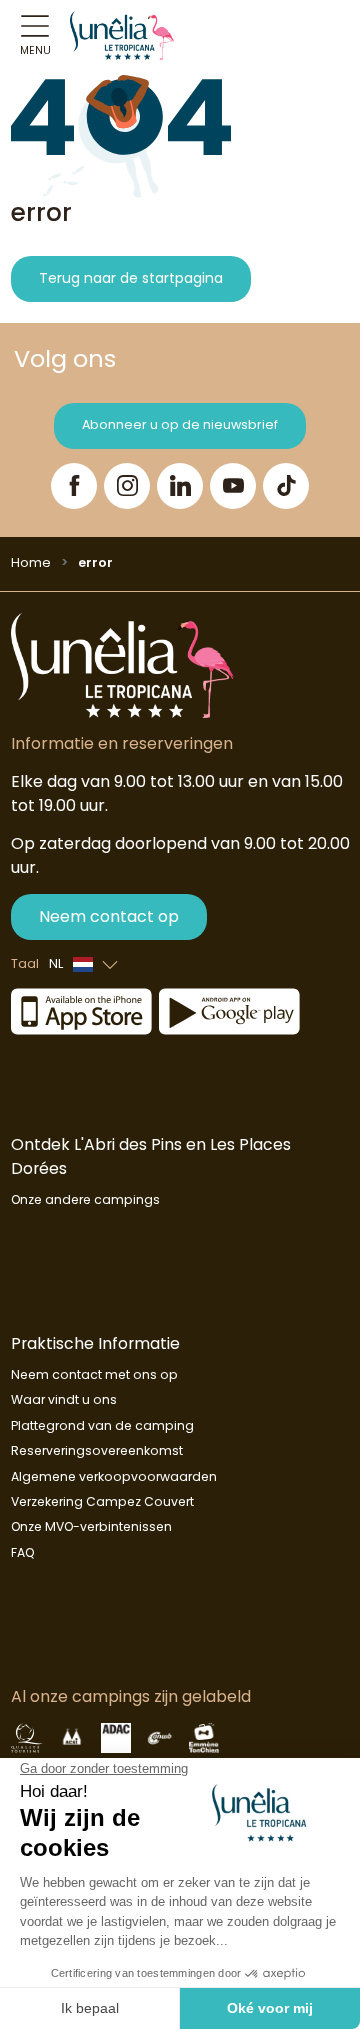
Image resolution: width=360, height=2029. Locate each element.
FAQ (23, 1552)
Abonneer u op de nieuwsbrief (180, 424)
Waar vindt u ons (64, 1399)
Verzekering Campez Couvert (102, 1501)
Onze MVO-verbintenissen (91, 1526)
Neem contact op (109, 916)
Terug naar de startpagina (131, 278)
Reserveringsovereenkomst (97, 1450)
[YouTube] (233, 486)
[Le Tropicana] (122, 35)
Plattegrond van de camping (102, 1425)
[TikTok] (286, 486)
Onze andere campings (85, 1199)
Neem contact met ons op (94, 1374)
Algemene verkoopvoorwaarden (114, 1476)
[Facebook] (74, 486)
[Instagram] (127, 486)
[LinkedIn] (180, 486)
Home (31, 562)
